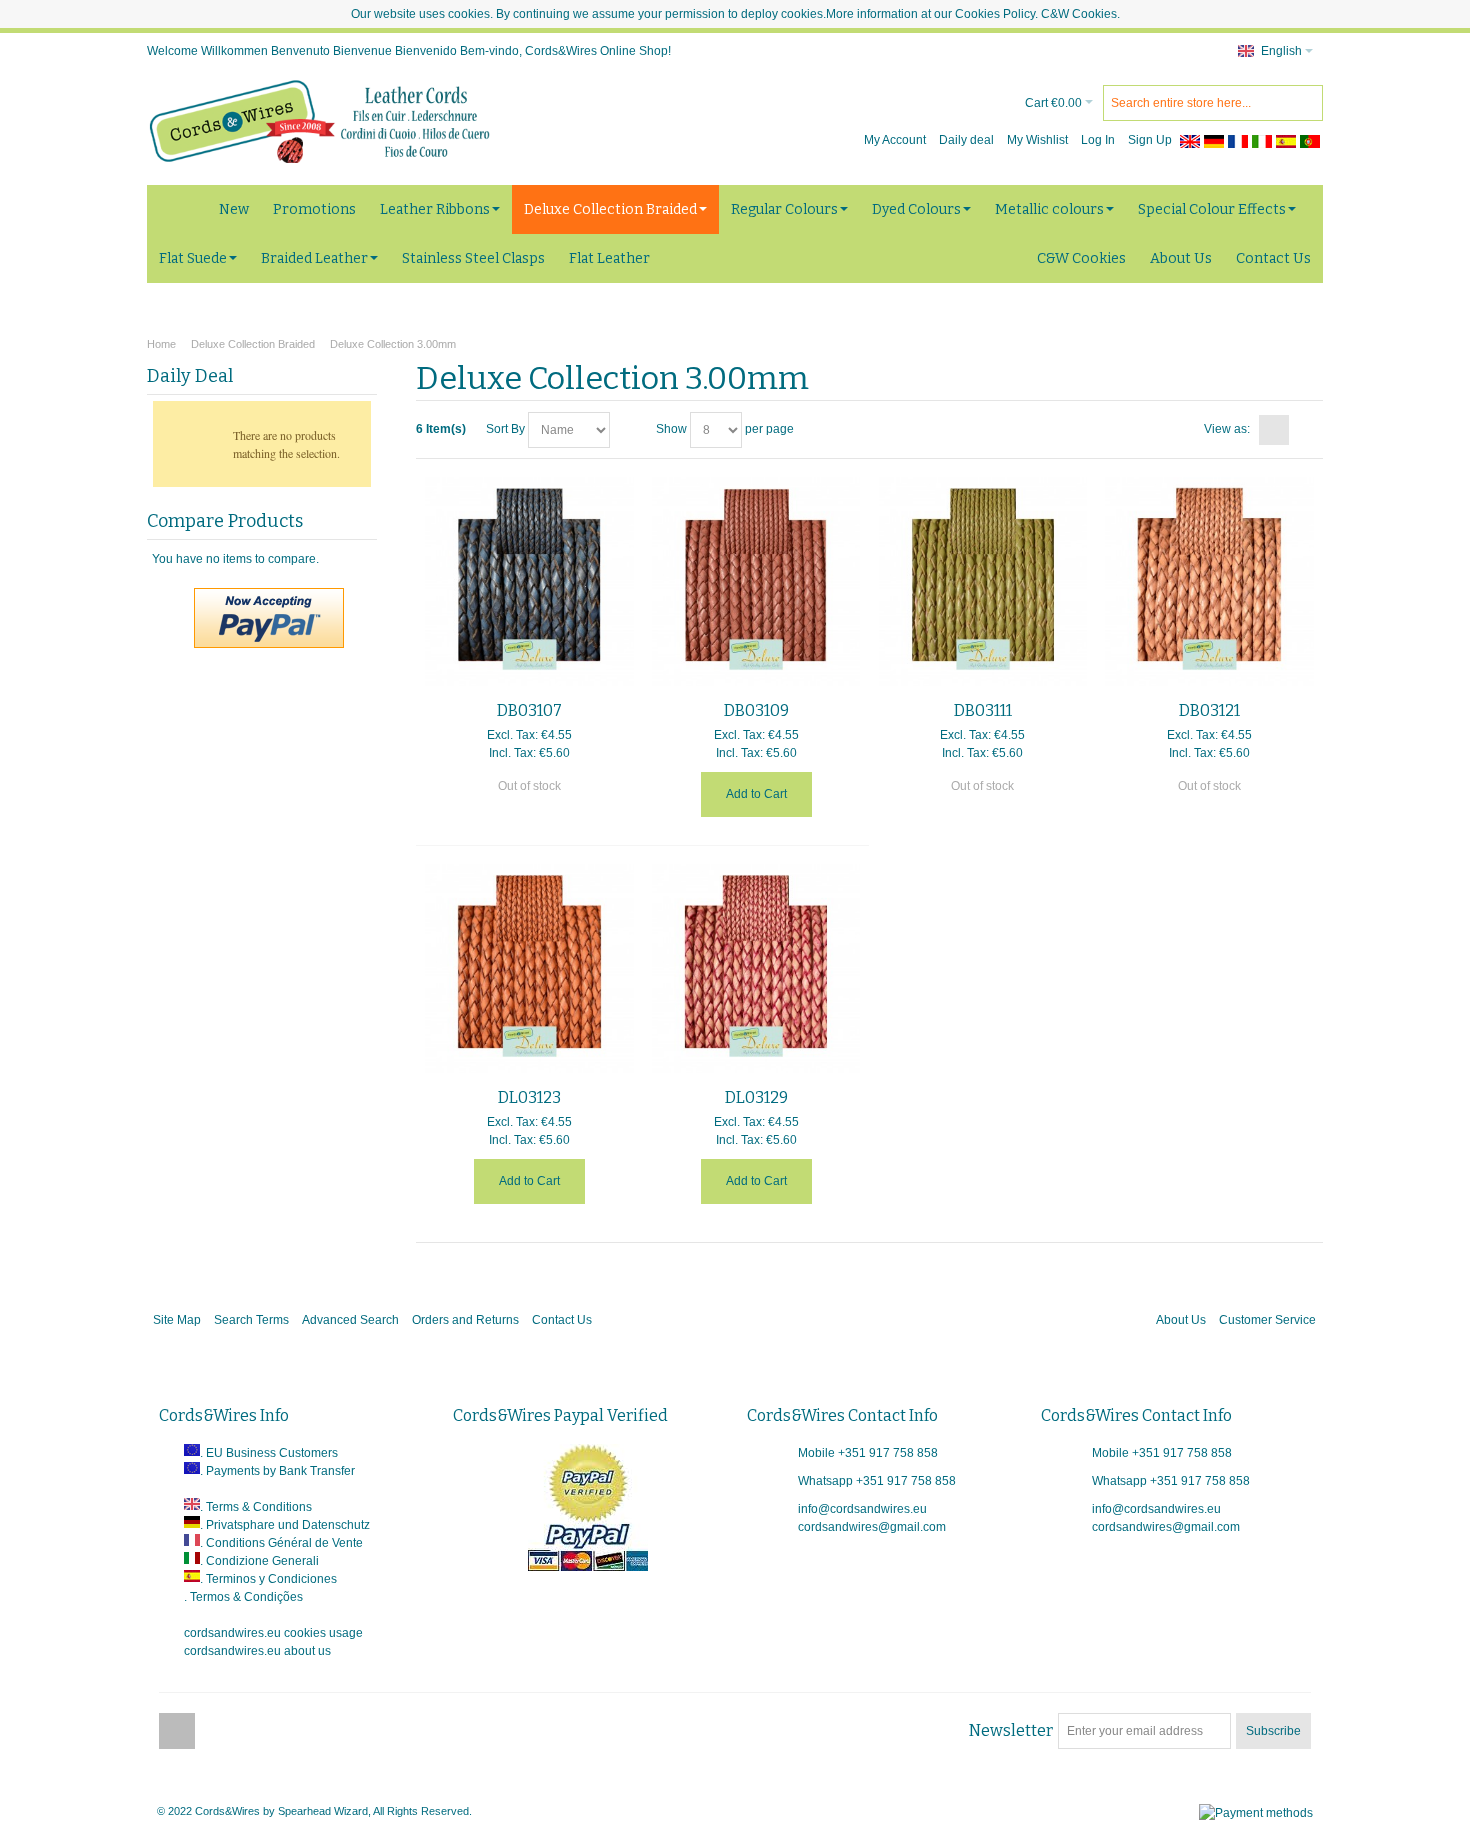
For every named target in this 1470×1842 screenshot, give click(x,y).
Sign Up (1150, 140)
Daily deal (966, 140)
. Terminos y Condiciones (268, 1579)
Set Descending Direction (628, 430)
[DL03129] (756, 968)
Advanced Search (350, 1320)
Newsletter (1011, 1730)
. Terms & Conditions (256, 1507)
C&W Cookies (1079, 14)
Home (161, 344)
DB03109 (756, 710)
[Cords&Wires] (322, 121)
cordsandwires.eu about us (257, 1651)
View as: (1227, 429)
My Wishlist (1037, 140)
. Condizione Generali (259, 1561)
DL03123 (529, 1097)
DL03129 (756, 1097)
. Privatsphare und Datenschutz (285, 1525)
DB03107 (529, 710)
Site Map (177, 1320)
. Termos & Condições (243, 1597)
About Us (1181, 1320)
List (1305, 430)
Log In (1098, 140)
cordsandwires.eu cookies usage (273, 1633)
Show (671, 429)
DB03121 (1209, 710)
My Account (895, 140)
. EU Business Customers (269, 1453)
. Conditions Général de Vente (281, 1543)
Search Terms (251, 1320)
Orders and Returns (465, 1320)
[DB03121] (1209, 581)
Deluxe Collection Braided (253, 344)
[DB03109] (756, 581)
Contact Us (562, 1320)
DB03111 (983, 710)
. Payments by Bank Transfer (277, 1471)
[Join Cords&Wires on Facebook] (177, 1731)
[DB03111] (983, 581)
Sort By (505, 429)
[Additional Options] (269, 597)
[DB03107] (529, 581)
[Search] (1305, 103)
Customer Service (1267, 1320)
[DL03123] (529, 968)
